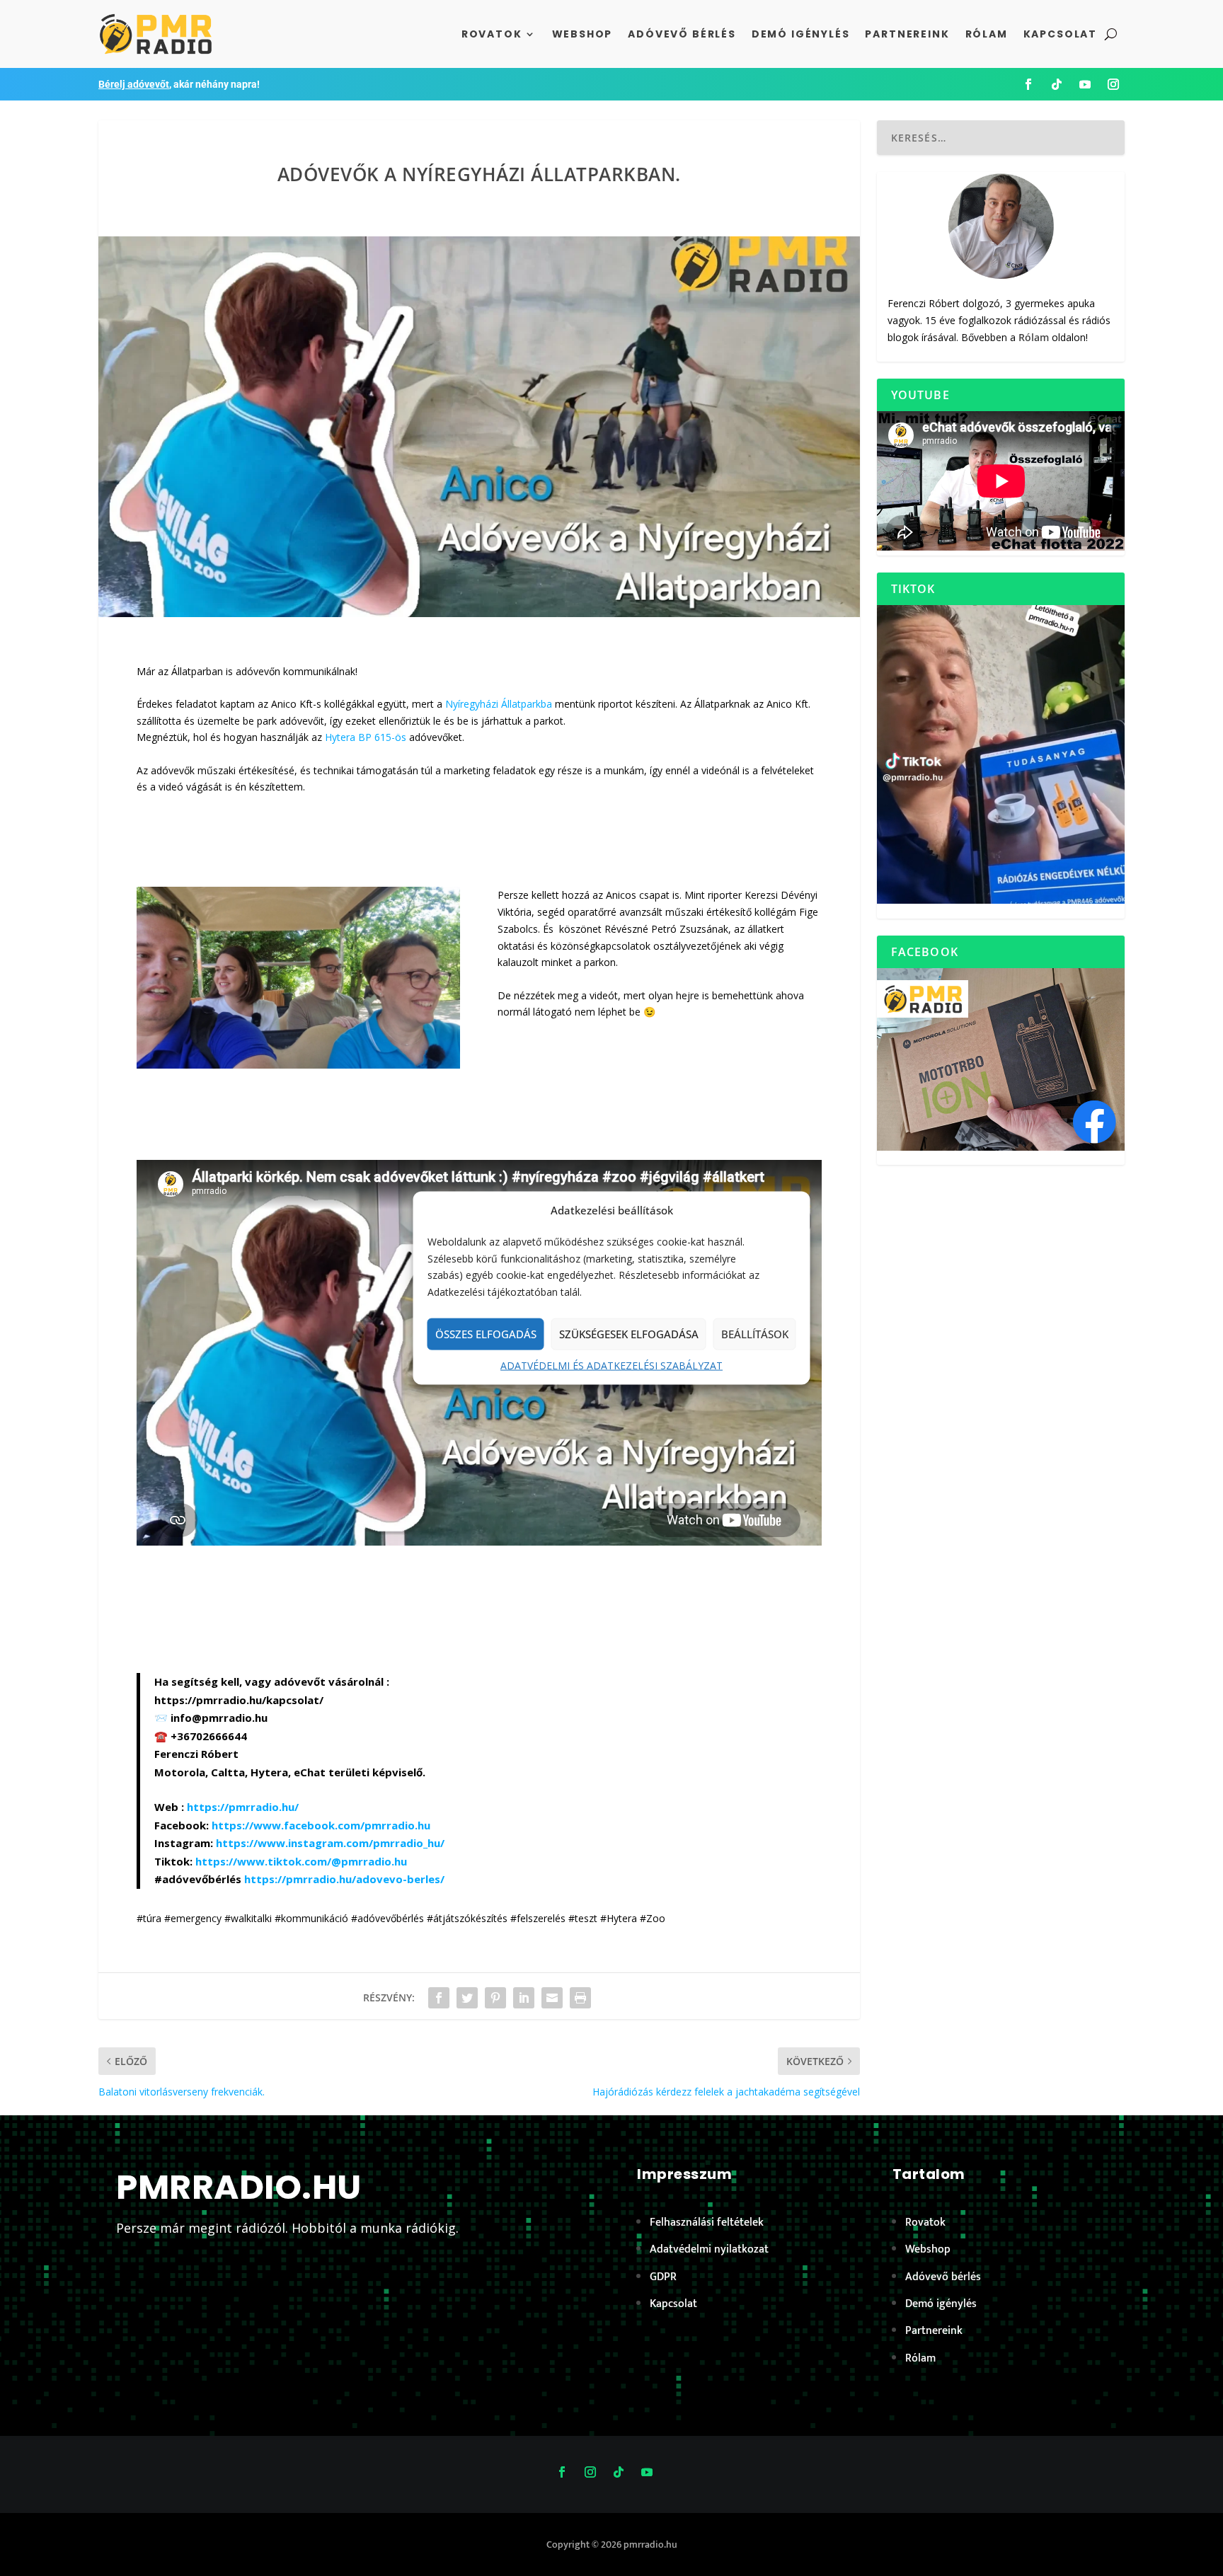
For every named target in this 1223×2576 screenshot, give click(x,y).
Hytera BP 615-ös (366, 737)
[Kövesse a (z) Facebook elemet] (1028, 84)
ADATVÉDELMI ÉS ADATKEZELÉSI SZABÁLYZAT (611, 1365)
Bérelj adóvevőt (134, 84)
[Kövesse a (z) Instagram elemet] (1113, 84)
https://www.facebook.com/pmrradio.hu (321, 1825)
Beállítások (755, 1334)
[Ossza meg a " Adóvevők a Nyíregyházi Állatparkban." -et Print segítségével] (580, 1998)
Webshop (582, 34)
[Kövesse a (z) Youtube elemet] (1085, 84)
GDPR (663, 2277)
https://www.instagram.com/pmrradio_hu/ (330, 1843)
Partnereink (907, 34)
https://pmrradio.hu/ (243, 1807)
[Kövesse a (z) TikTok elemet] (1057, 84)
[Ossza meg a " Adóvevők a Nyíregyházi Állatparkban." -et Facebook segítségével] (439, 1998)
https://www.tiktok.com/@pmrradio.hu (301, 1861)
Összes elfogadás (486, 1334)
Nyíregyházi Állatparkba (499, 704)
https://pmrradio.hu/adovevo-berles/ (344, 1879)
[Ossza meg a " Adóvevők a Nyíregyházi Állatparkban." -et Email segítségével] (552, 1998)
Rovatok (492, 34)
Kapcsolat (1060, 34)
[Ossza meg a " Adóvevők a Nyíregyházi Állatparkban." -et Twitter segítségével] (467, 1998)
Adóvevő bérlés (682, 34)
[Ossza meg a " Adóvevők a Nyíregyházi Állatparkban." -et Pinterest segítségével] (495, 1998)
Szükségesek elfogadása (629, 1334)
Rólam (987, 34)
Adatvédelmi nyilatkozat (709, 2249)
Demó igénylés (801, 34)
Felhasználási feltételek (707, 2223)
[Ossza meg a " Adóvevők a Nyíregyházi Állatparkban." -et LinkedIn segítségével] (524, 1998)
